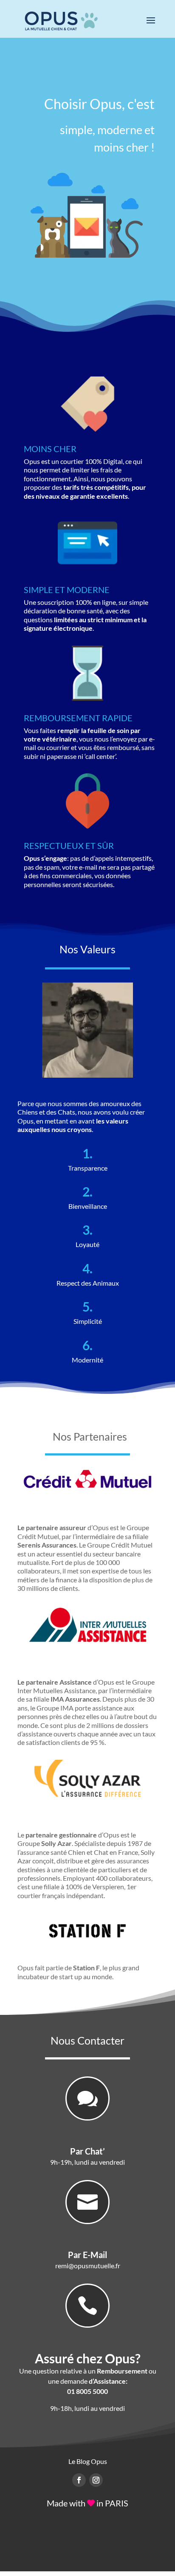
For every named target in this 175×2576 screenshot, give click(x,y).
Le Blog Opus (88, 2461)
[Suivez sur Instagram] (96, 2480)
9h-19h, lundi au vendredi (87, 2162)
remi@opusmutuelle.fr (88, 2266)
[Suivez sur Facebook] (79, 2480)
